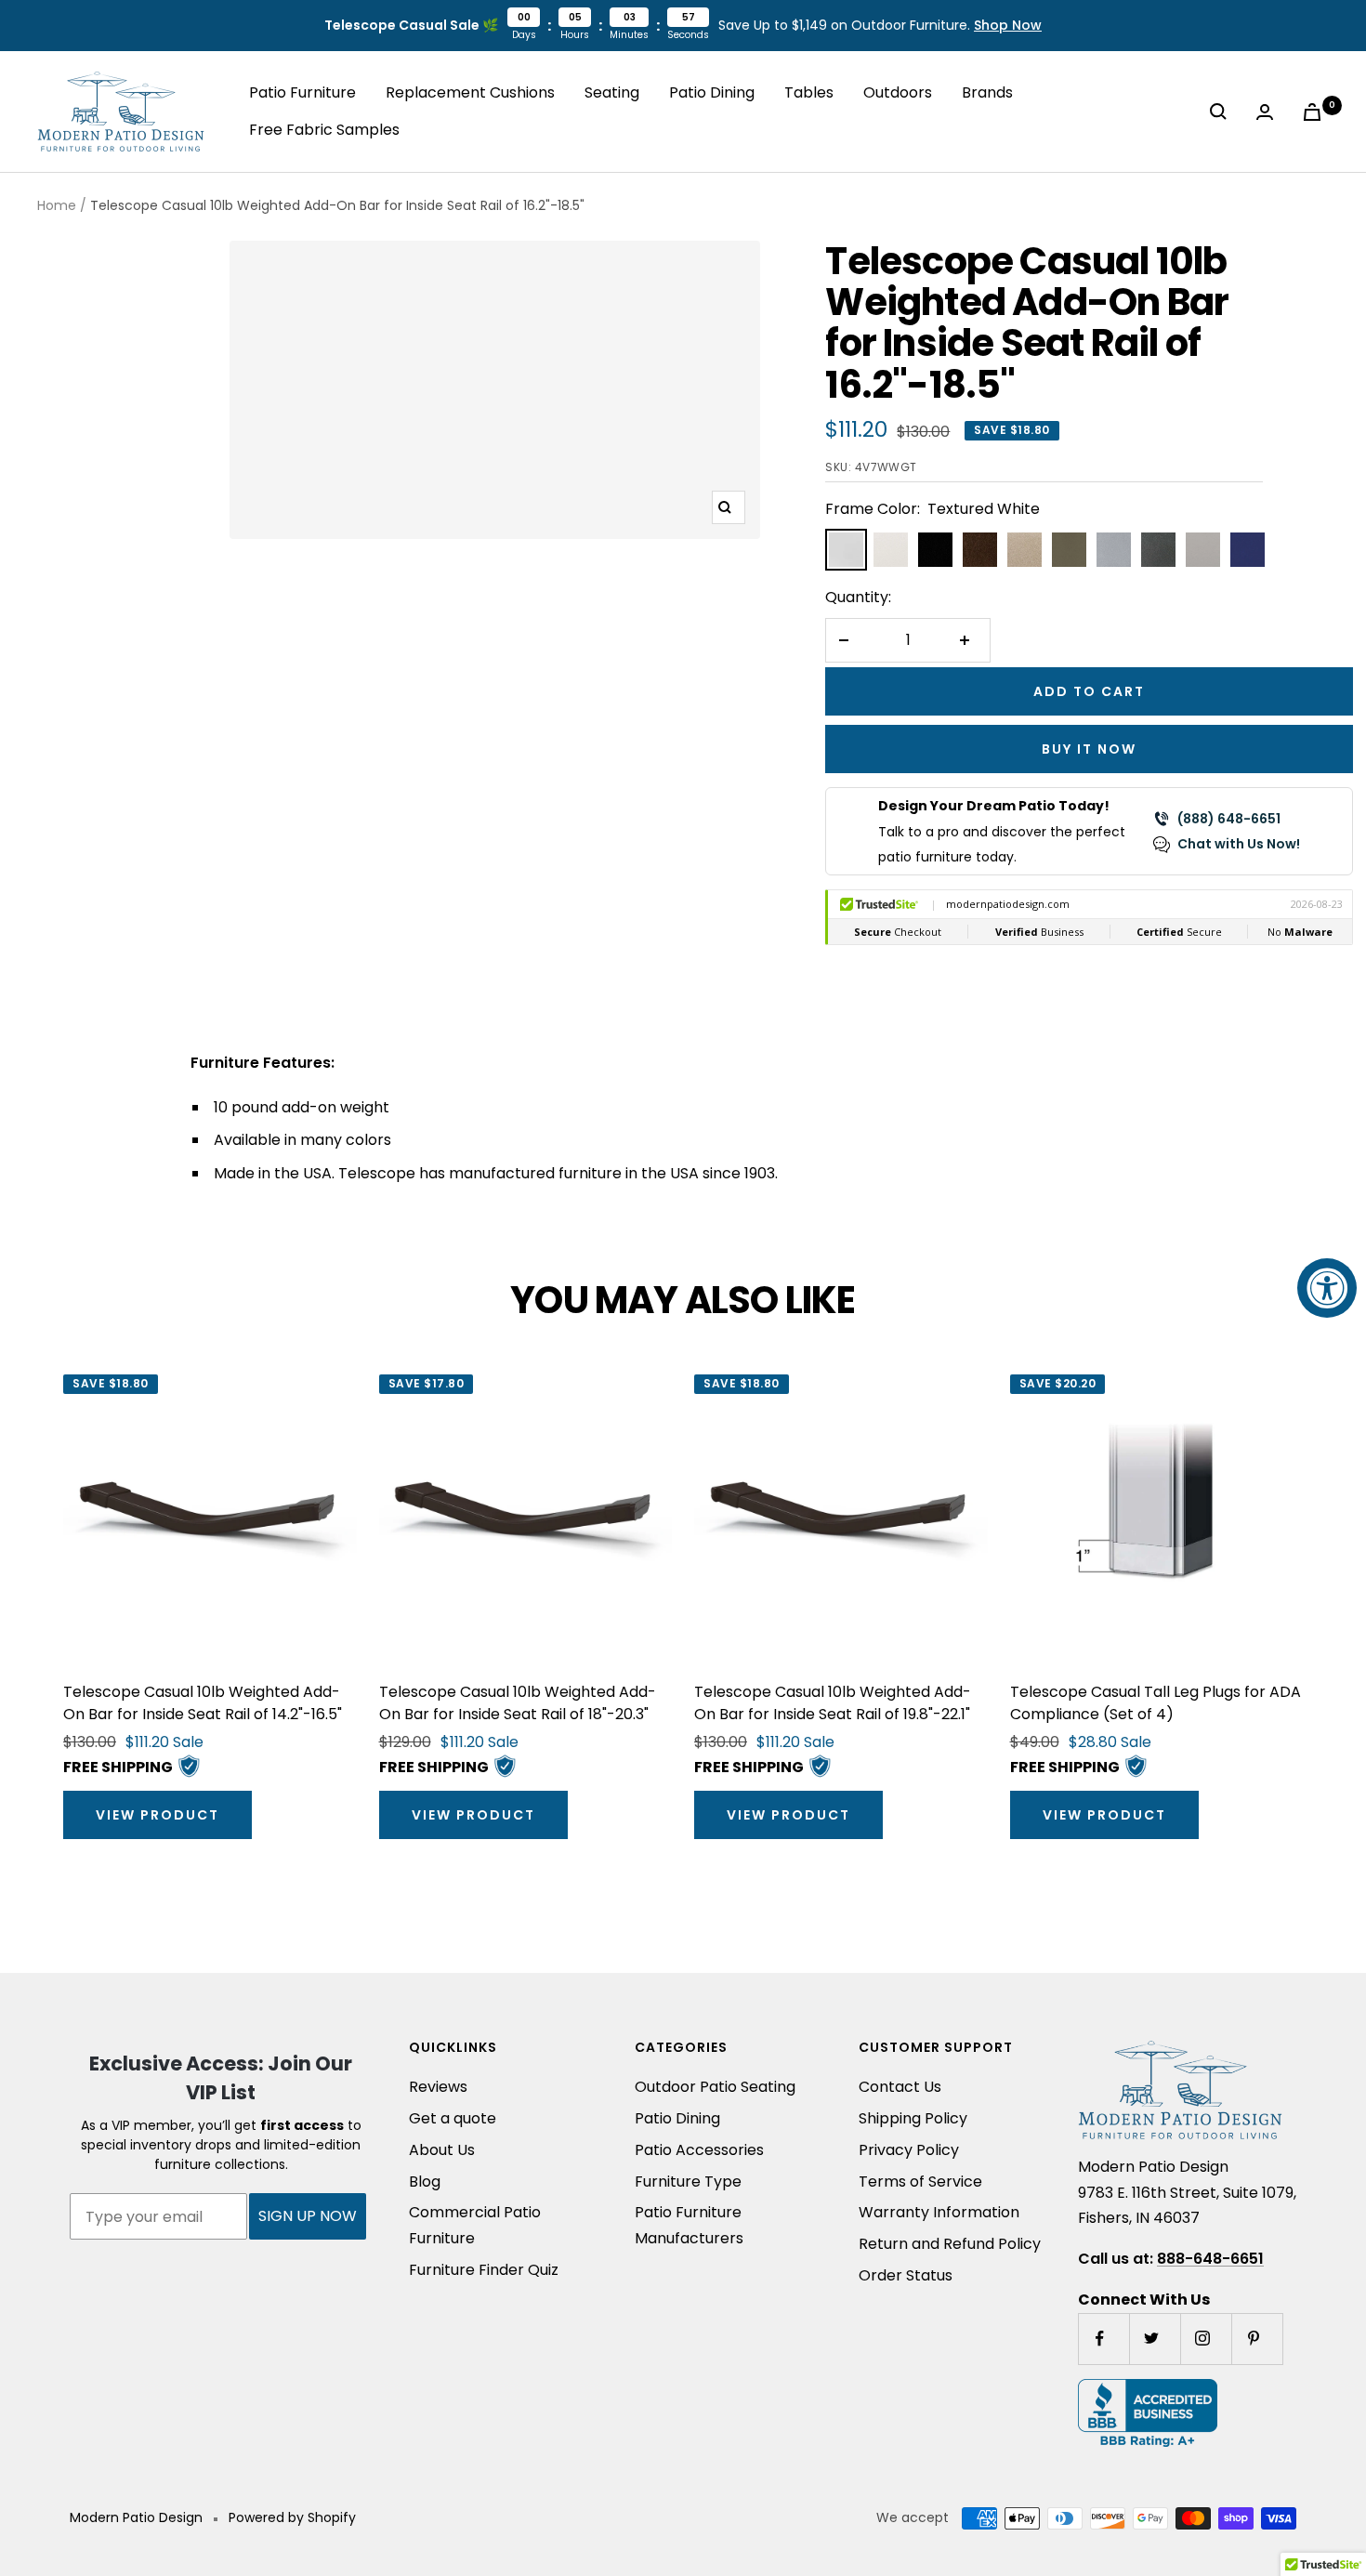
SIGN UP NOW (308, 2216)
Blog (425, 2182)
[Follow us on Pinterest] (1257, 2339)
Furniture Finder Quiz (484, 2270)
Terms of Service (920, 2182)
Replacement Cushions (470, 92)
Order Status (906, 2275)
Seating (612, 92)
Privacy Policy (909, 2150)
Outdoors (898, 92)
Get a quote (453, 2118)
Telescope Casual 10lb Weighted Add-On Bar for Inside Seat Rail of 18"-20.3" (518, 1703)
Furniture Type (688, 2182)
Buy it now (1089, 749)
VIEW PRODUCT (158, 1815)
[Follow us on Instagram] (1206, 2339)
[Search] (1222, 112)
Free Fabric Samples (324, 130)
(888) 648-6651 (1229, 819)
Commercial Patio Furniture (475, 2225)
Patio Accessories (699, 2150)
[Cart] (1316, 112)
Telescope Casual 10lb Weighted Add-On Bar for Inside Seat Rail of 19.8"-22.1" (833, 1703)
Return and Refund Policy (950, 2244)
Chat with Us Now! (1239, 844)
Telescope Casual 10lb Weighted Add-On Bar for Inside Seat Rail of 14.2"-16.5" (203, 1703)
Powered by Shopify (292, 2517)
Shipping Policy (913, 2118)
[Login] (1268, 112)
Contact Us (900, 2087)
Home (57, 205)
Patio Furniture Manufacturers (689, 2225)
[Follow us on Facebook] (1103, 2339)
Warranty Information (939, 2212)
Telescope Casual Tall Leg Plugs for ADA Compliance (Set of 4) (1156, 1703)
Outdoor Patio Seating (715, 2087)
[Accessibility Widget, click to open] (1327, 1288)
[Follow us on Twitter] (1155, 2339)
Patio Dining (712, 92)
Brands (987, 92)
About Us (442, 2150)
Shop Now (1008, 25)
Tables (809, 92)
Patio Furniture (302, 92)
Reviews (438, 2087)
